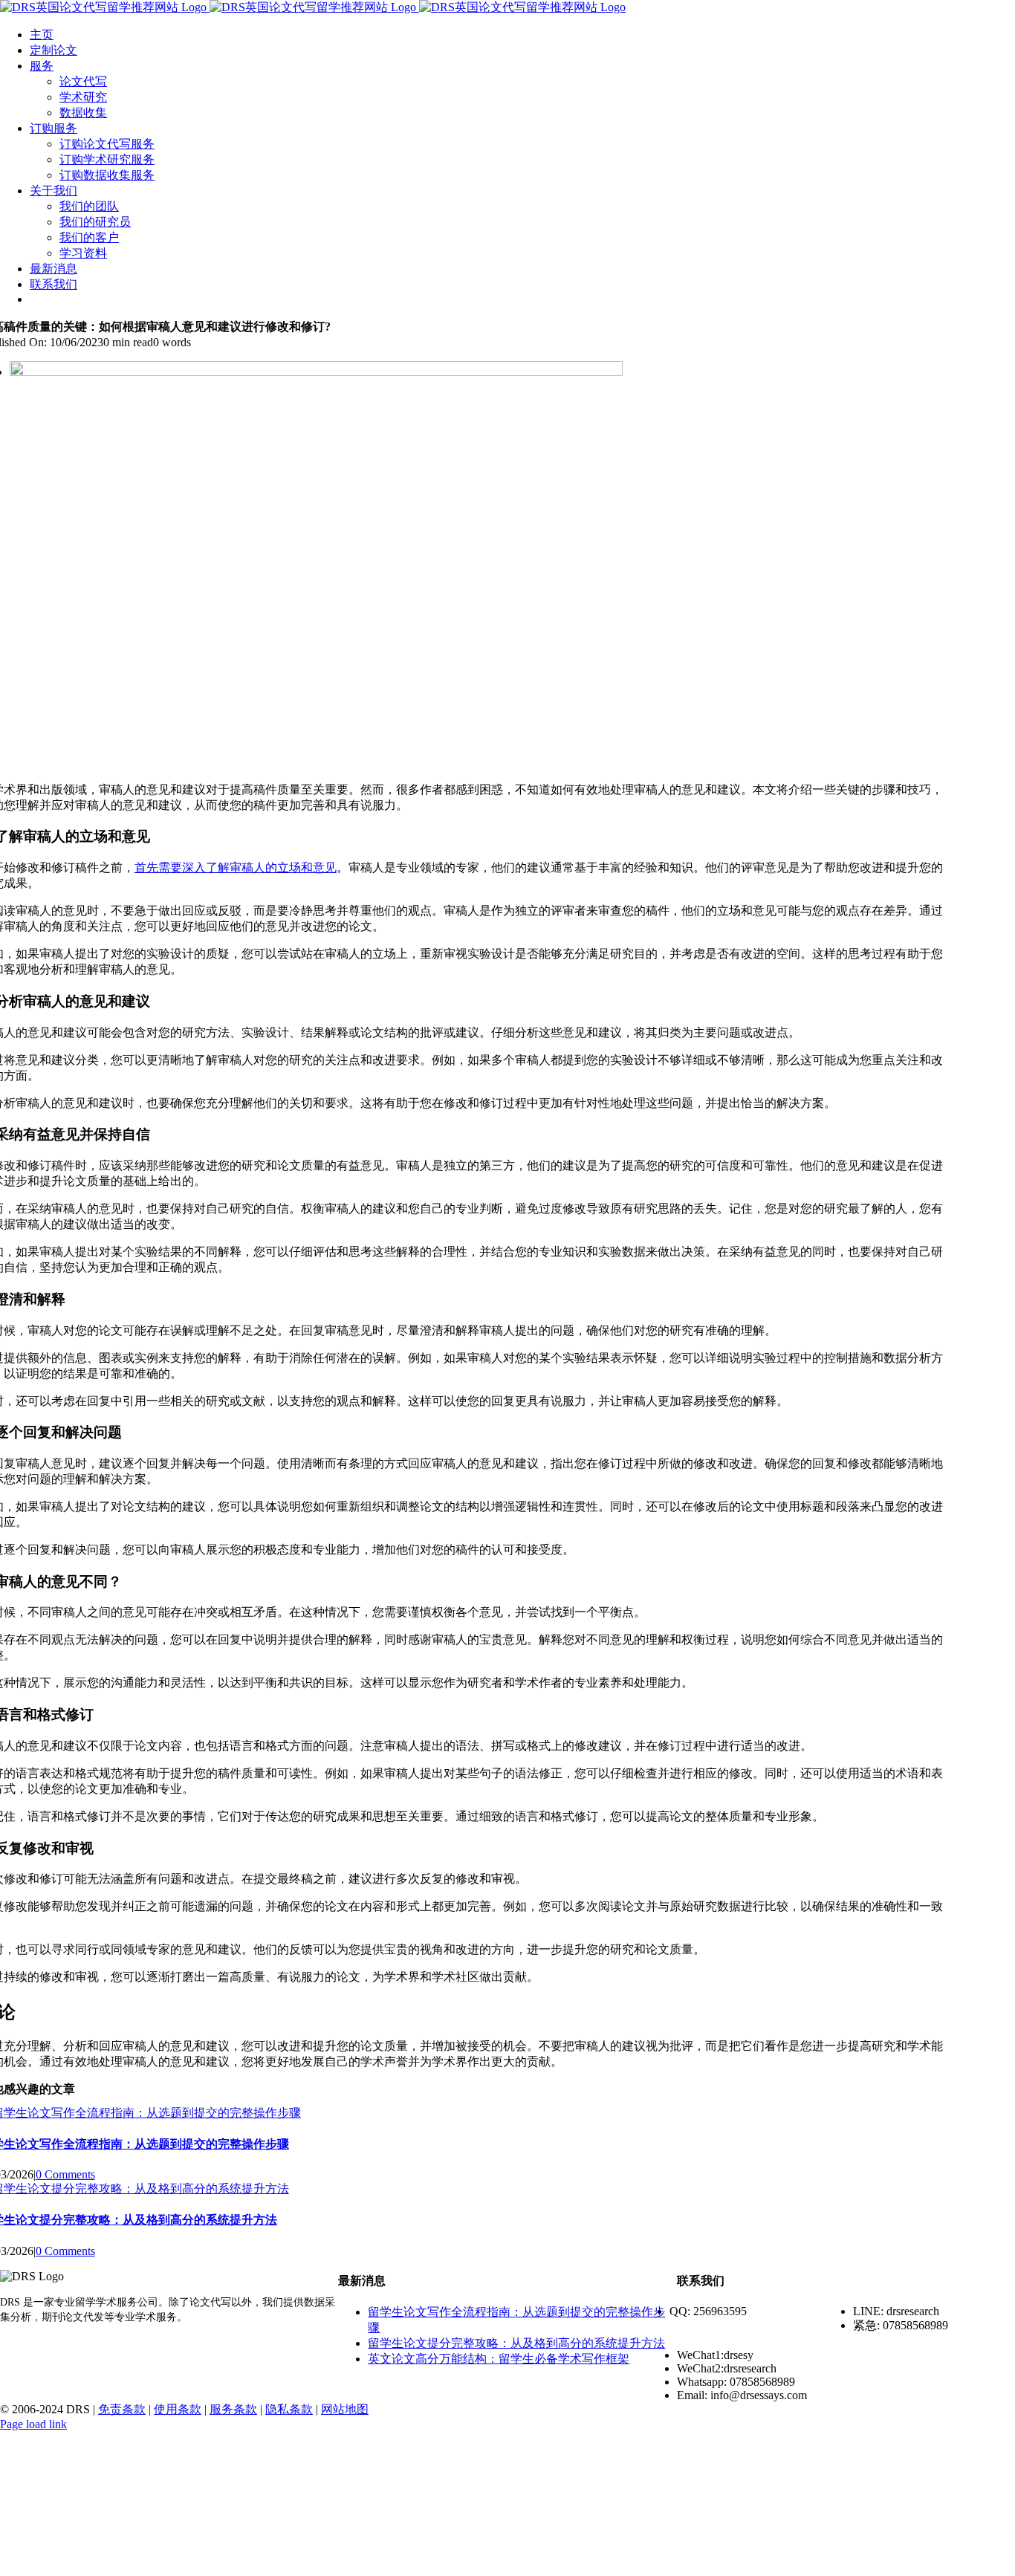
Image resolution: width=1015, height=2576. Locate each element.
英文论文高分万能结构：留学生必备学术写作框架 (499, 2359)
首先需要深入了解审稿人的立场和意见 (236, 867)
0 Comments (65, 2174)
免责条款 (122, 2409)
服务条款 (233, 2409)
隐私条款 (289, 2409)
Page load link (33, 2424)
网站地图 (345, 2409)
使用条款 (178, 2409)
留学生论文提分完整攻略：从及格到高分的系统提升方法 (516, 2343)
